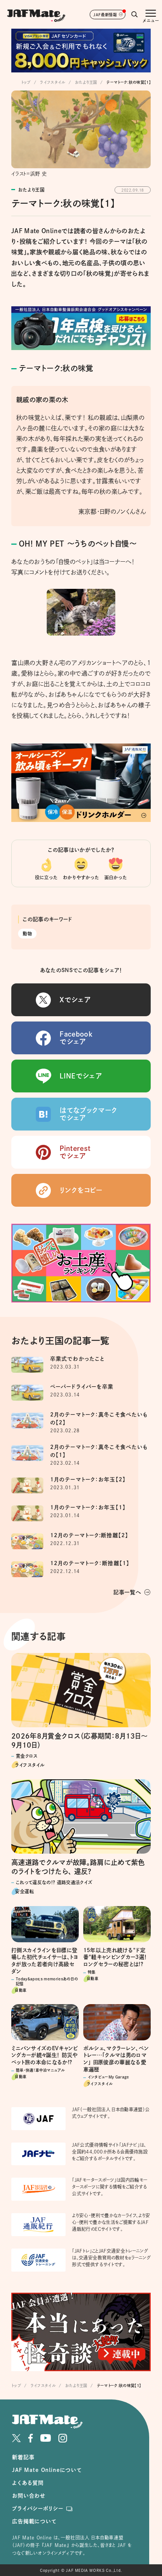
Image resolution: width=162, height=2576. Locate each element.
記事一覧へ (127, 1592)
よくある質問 (28, 2483)
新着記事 (23, 2457)
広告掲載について (34, 2521)
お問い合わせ (29, 2496)
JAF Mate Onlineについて (47, 2470)
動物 (27, 934)
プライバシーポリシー (37, 2508)
